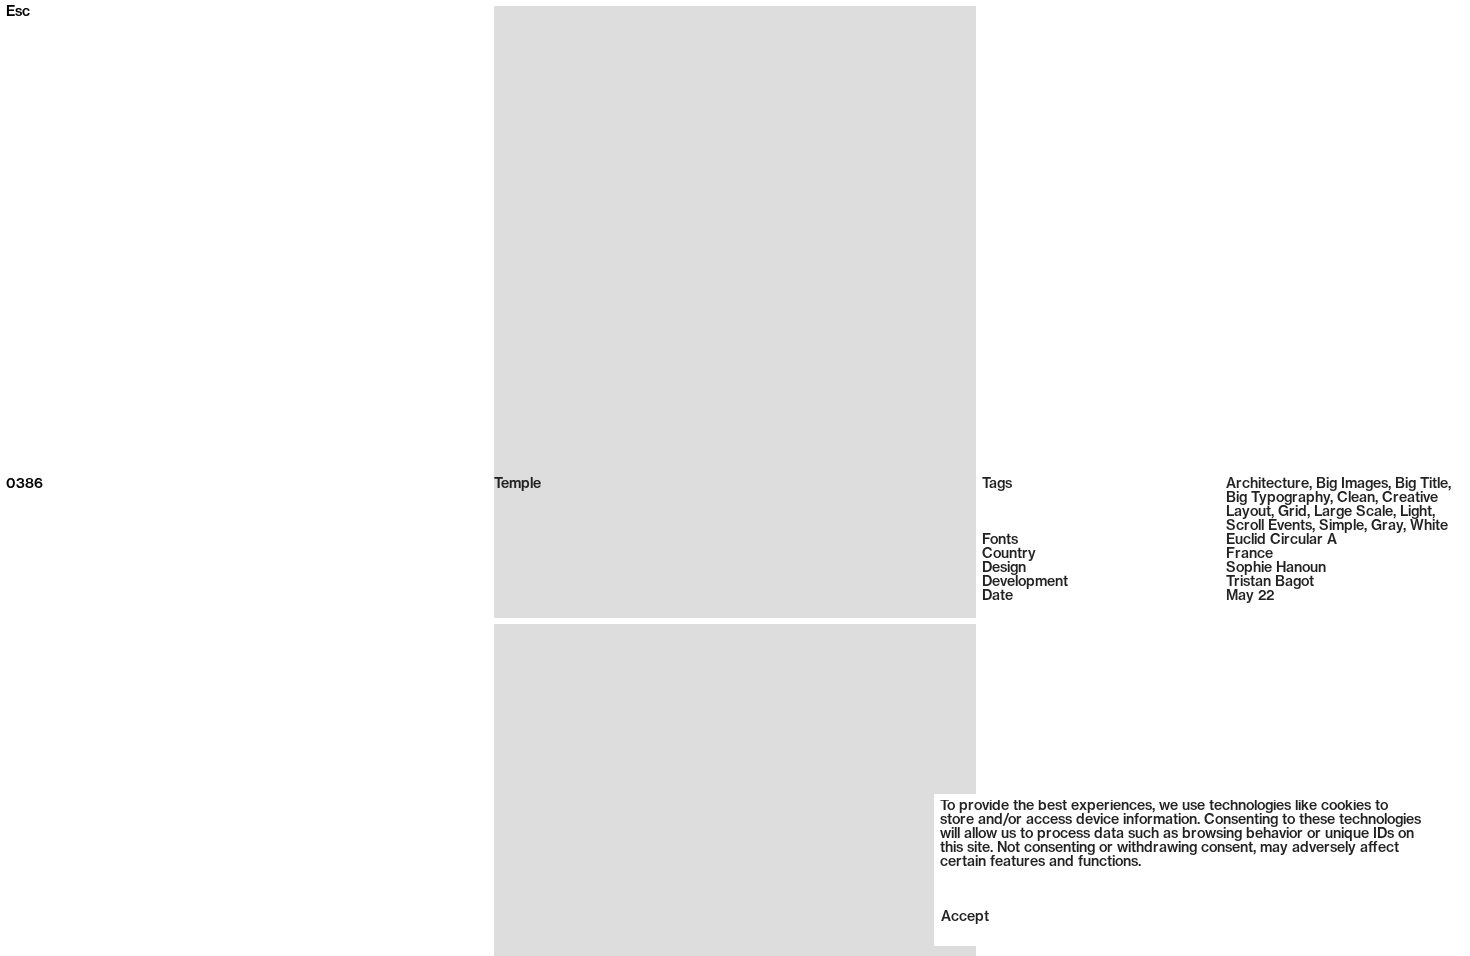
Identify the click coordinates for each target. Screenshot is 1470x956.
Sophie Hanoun (1276, 568)
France (1249, 554)
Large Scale (1353, 512)
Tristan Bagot (1270, 582)
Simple (1341, 526)
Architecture (1267, 484)
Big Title (1421, 484)
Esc (18, 12)
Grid (1292, 512)
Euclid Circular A (1281, 540)
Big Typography (1278, 498)
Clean (1356, 498)
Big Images (1352, 484)
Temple (517, 484)
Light (1416, 512)
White (1429, 526)
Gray (1387, 526)
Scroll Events (1269, 526)
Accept (965, 917)
